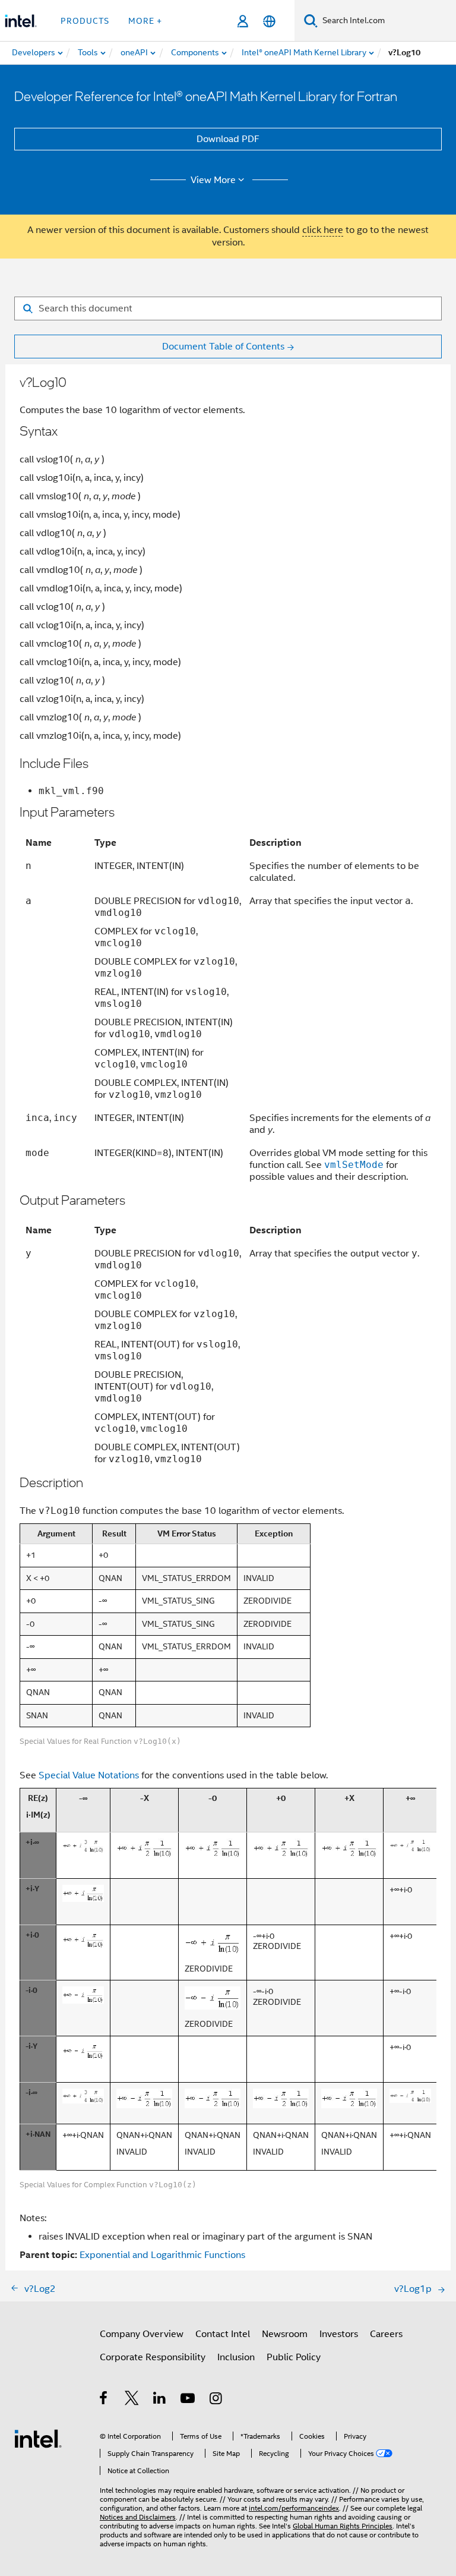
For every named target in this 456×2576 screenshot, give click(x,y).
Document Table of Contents (223, 347)
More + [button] (145, 21)
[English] (269, 21)
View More (213, 180)
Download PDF (228, 139)
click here (323, 230)
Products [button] (85, 21)
